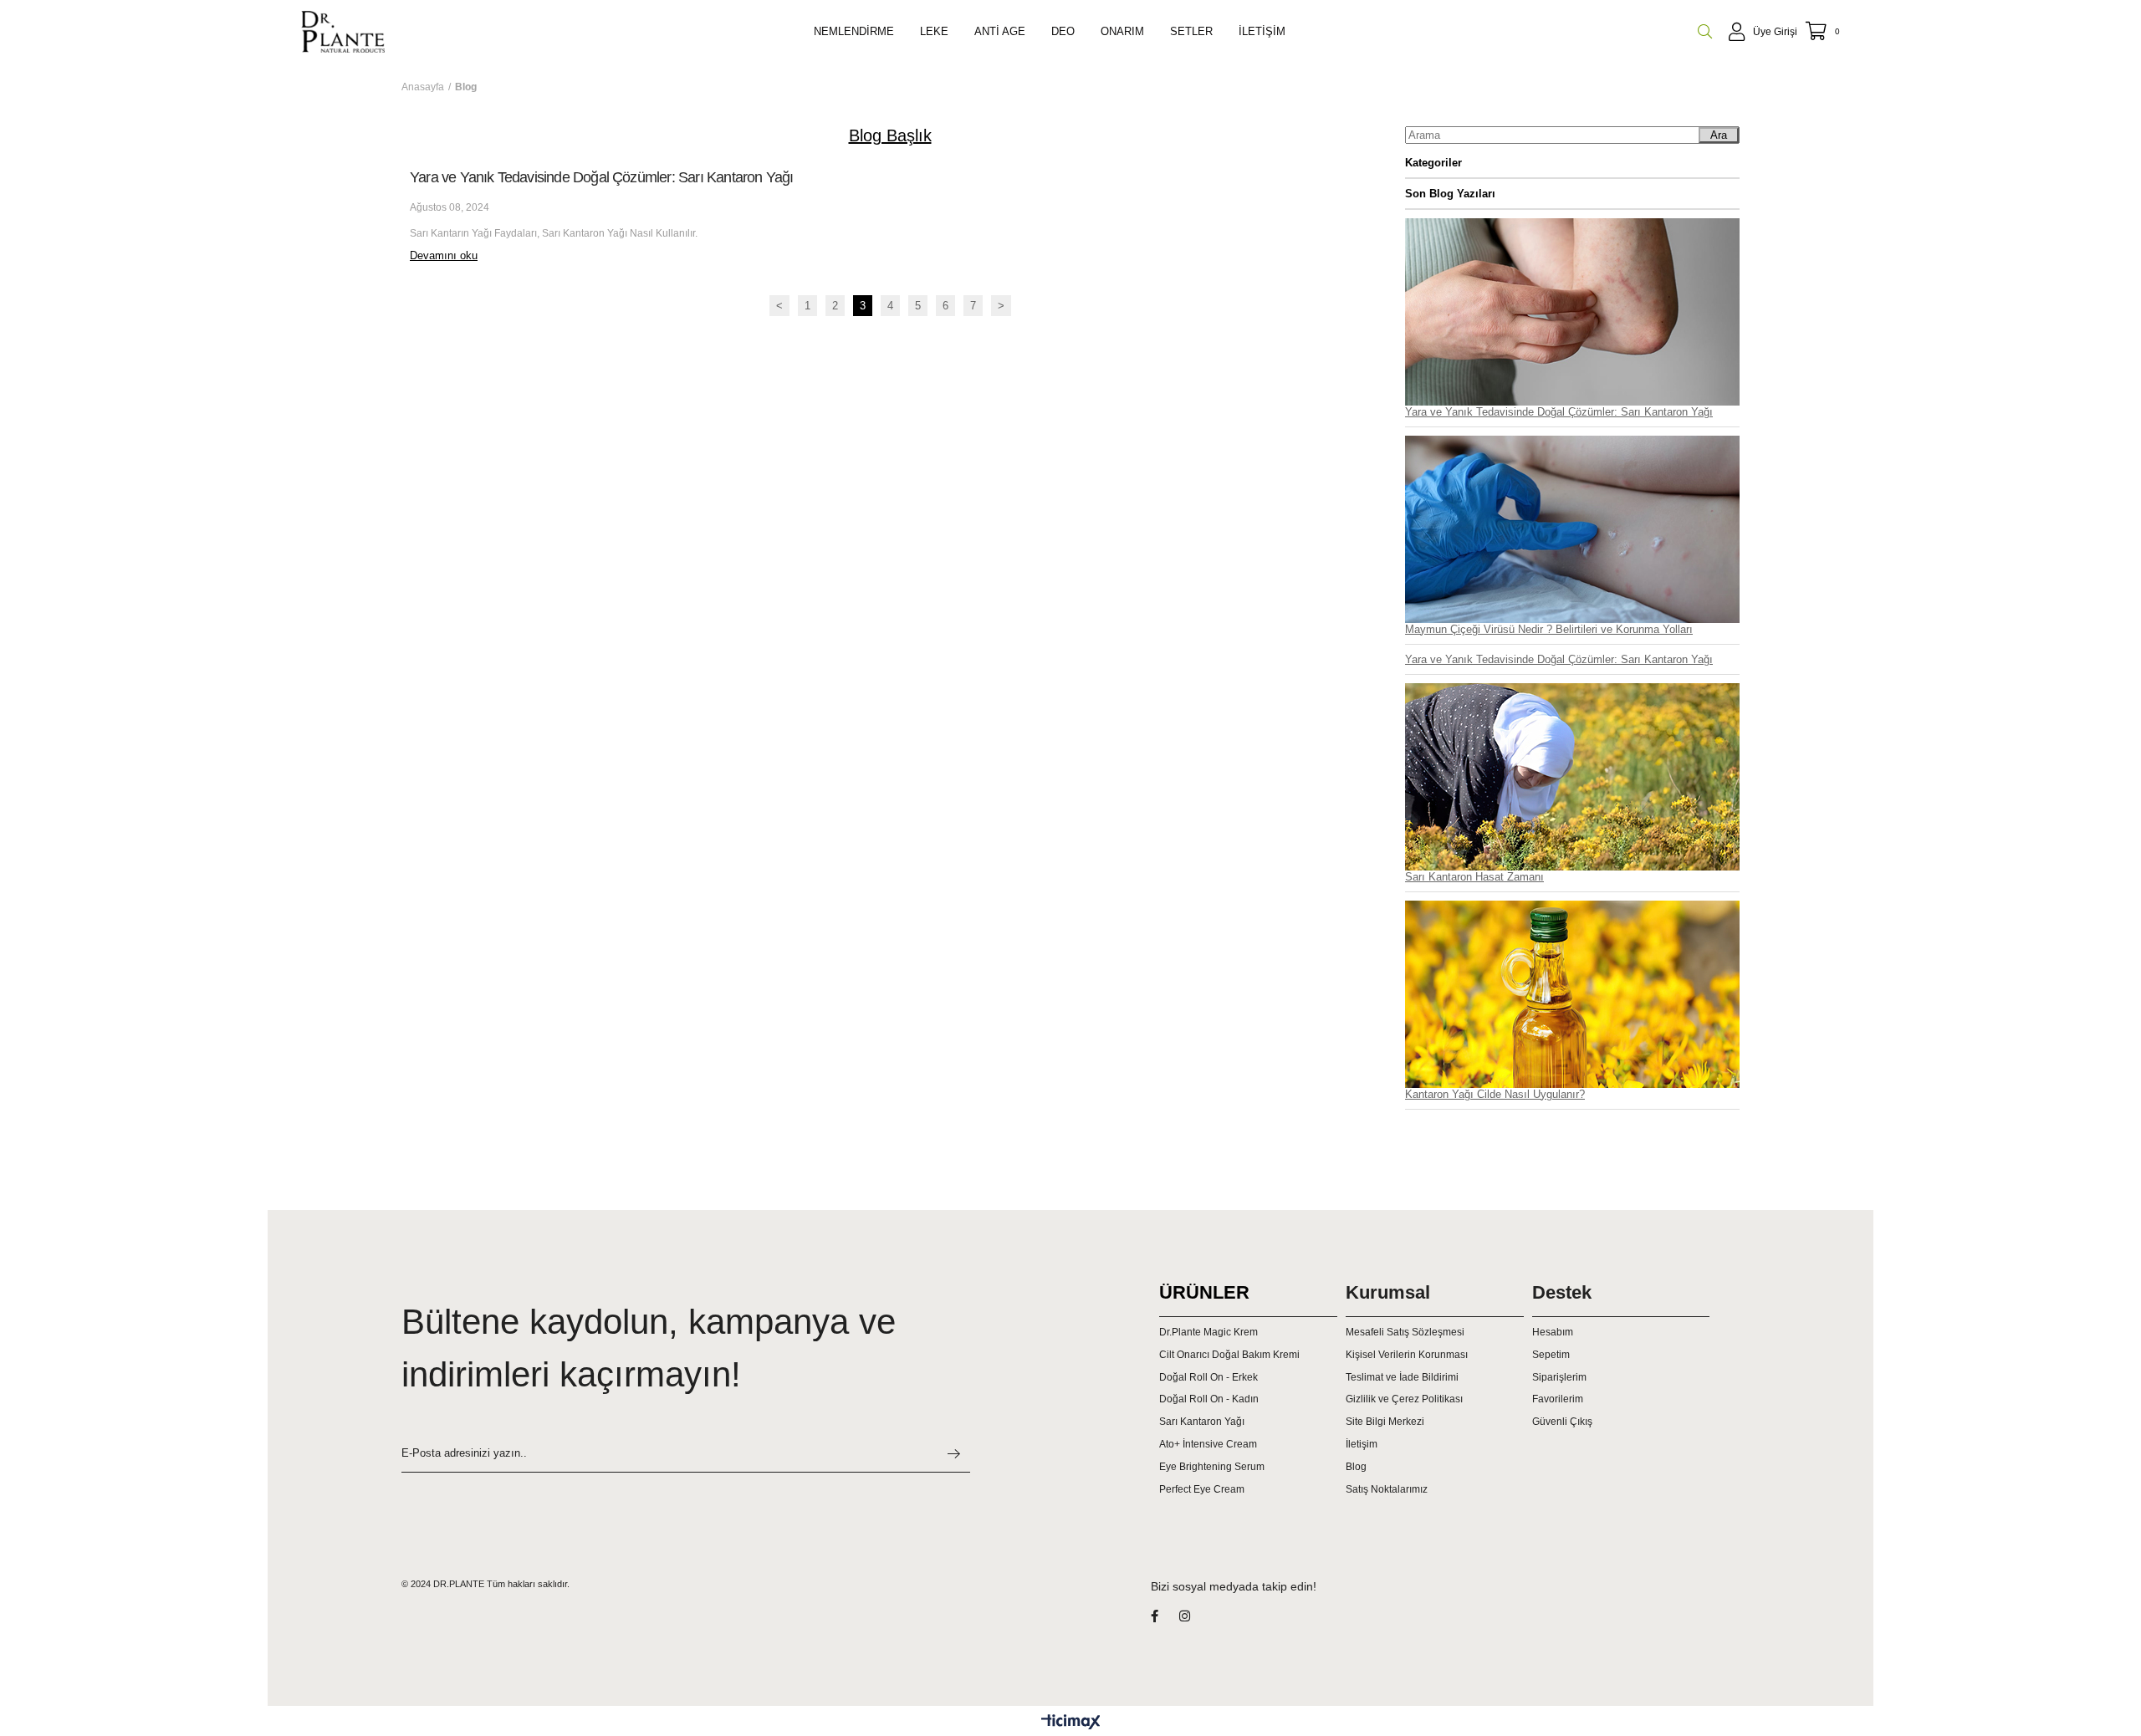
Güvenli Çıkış (1562, 1422)
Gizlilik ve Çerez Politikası (1404, 1399)
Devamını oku (444, 255)
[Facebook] (1165, 1616)
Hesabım (1553, 1332)
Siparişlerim (1559, 1377)
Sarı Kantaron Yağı (1202, 1422)
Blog (1356, 1467)
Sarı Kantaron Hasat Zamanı (1474, 877)
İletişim (1362, 1444)
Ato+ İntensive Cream (1208, 1444)
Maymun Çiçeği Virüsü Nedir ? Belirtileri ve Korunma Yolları (1549, 629)
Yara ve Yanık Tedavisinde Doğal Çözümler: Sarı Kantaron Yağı (601, 177)
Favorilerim (1558, 1399)
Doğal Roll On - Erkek (1208, 1377)
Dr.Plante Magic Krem (1208, 1332)
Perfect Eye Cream (1202, 1489)
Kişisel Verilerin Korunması (1407, 1355)
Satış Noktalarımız (1387, 1489)
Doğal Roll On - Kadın (1209, 1399)
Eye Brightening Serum (1212, 1467)
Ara (1719, 135)
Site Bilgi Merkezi (1385, 1422)
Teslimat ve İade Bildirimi (1402, 1377)
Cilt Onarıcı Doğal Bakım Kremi (1229, 1355)
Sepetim (1551, 1355)
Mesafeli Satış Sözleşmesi (1405, 1332)
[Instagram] (1195, 1616)
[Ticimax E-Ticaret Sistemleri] (1071, 1723)
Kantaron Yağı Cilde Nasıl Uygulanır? (1495, 1094)
